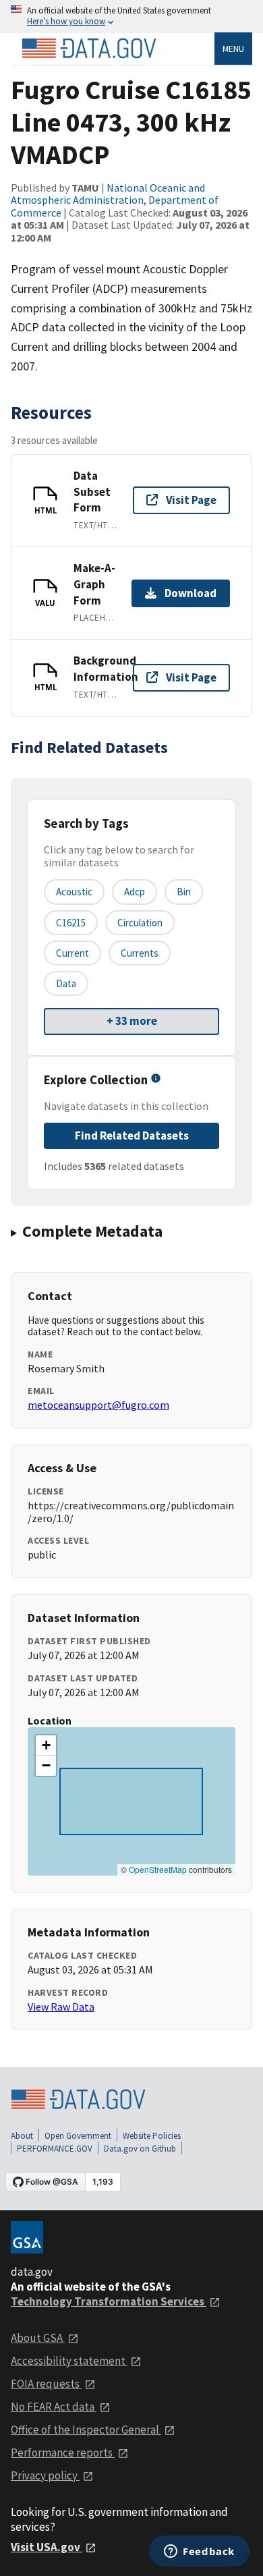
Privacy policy (45, 2475)
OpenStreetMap (158, 1869)
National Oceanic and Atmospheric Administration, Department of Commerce (115, 200)
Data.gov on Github (140, 2149)
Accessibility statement (69, 2361)
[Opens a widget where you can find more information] (199, 2552)
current (72, 953)
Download (191, 593)
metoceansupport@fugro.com (98, 1405)
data (66, 983)
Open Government (78, 2136)
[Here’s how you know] (131, 17)
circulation (140, 923)
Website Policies (152, 2136)
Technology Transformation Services (109, 2301)
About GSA (38, 2338)
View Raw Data (61, 2007)
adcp (135, 892)
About (22, 2136)
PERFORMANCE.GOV (55, 2149)
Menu (233, 49)
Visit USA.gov (47, 2547)
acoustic (74, 892)
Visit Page (191, 500)
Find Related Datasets (132, 1136)
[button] (46, 1745)
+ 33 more (132, 1021)
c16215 (71, 923)
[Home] (89, 49)
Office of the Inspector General (86, 2430)
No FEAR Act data (54, 2407)
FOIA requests (46, 2384)
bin (184, 892)
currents (140, 953)
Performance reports (63, 2453)
